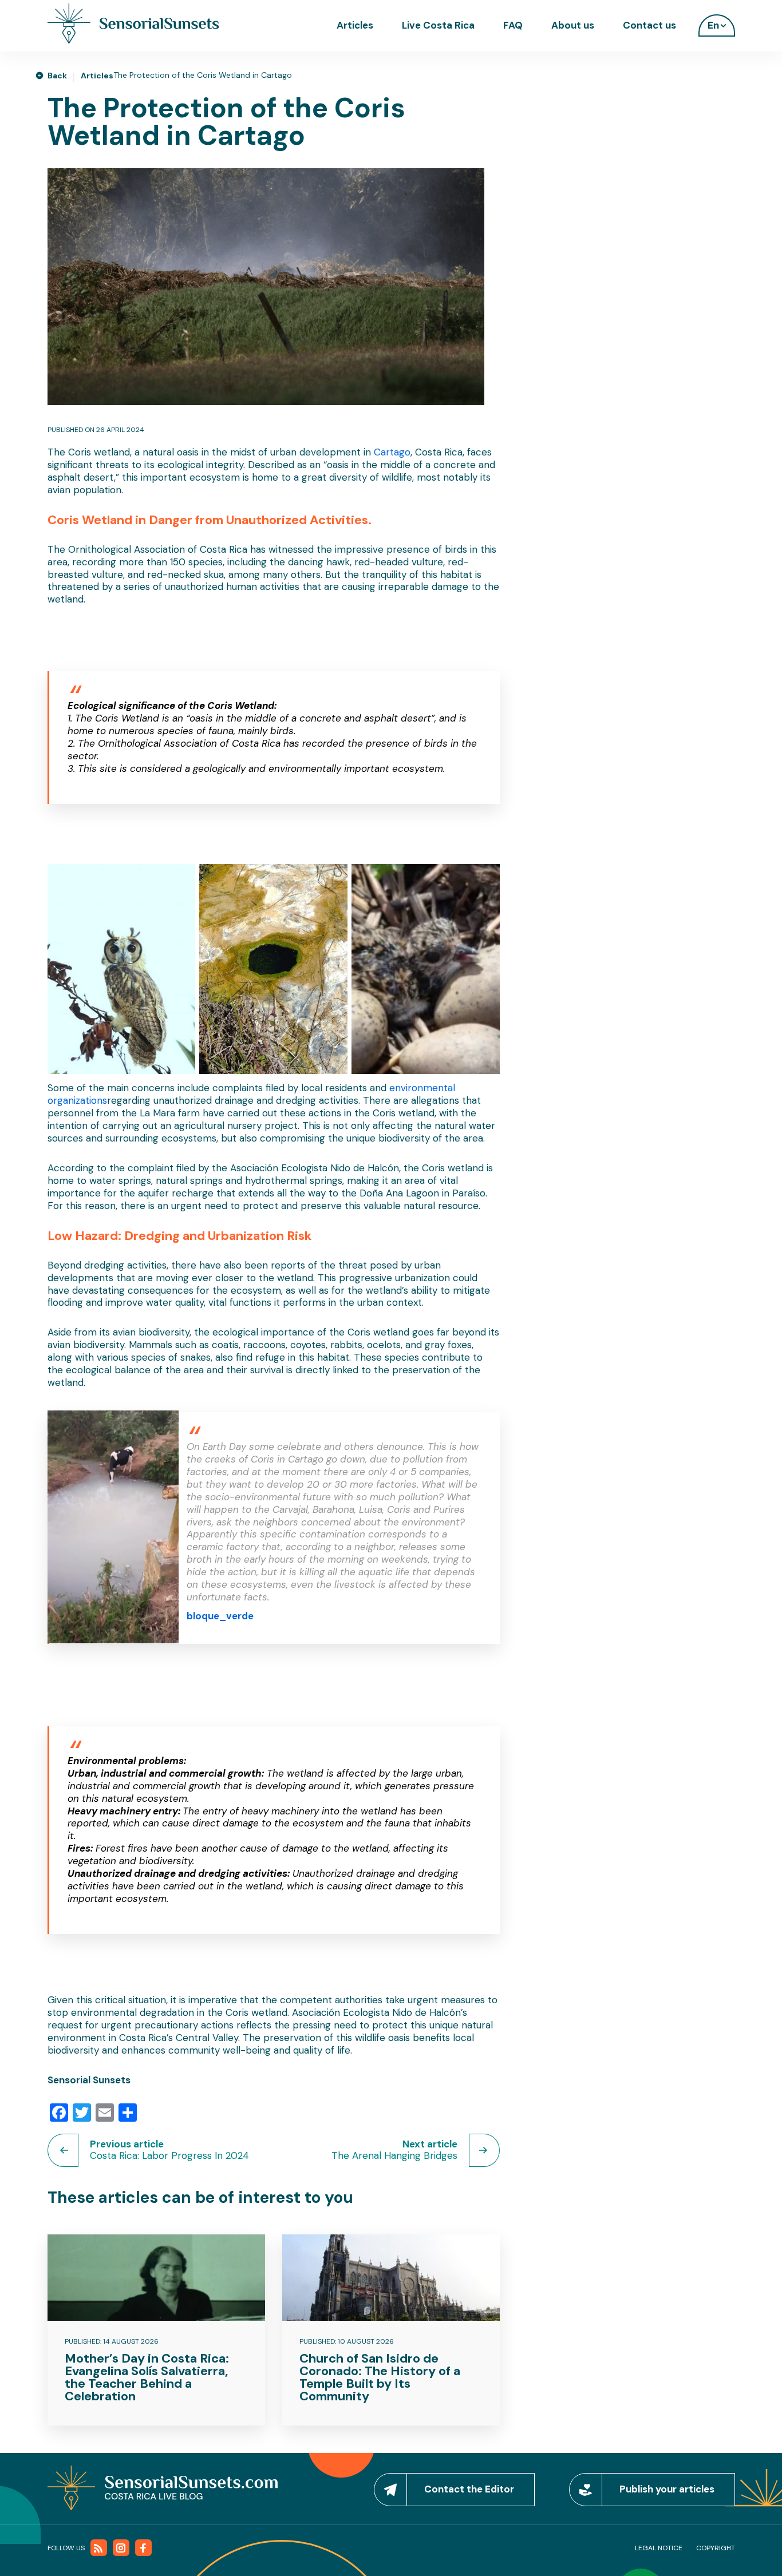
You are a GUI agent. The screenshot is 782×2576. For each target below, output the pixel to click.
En (713, 25)
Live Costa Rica (438, 25)
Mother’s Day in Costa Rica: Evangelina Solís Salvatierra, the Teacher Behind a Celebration (147, 2377)
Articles (355, 25)
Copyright (716, 2548)
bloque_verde (220, 1616)
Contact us (649, 25)
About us (573, 25)
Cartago (392, 452)
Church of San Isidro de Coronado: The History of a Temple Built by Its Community (380, 2377)
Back (57, 76)
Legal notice (659, 2548)
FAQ (513, 25)
